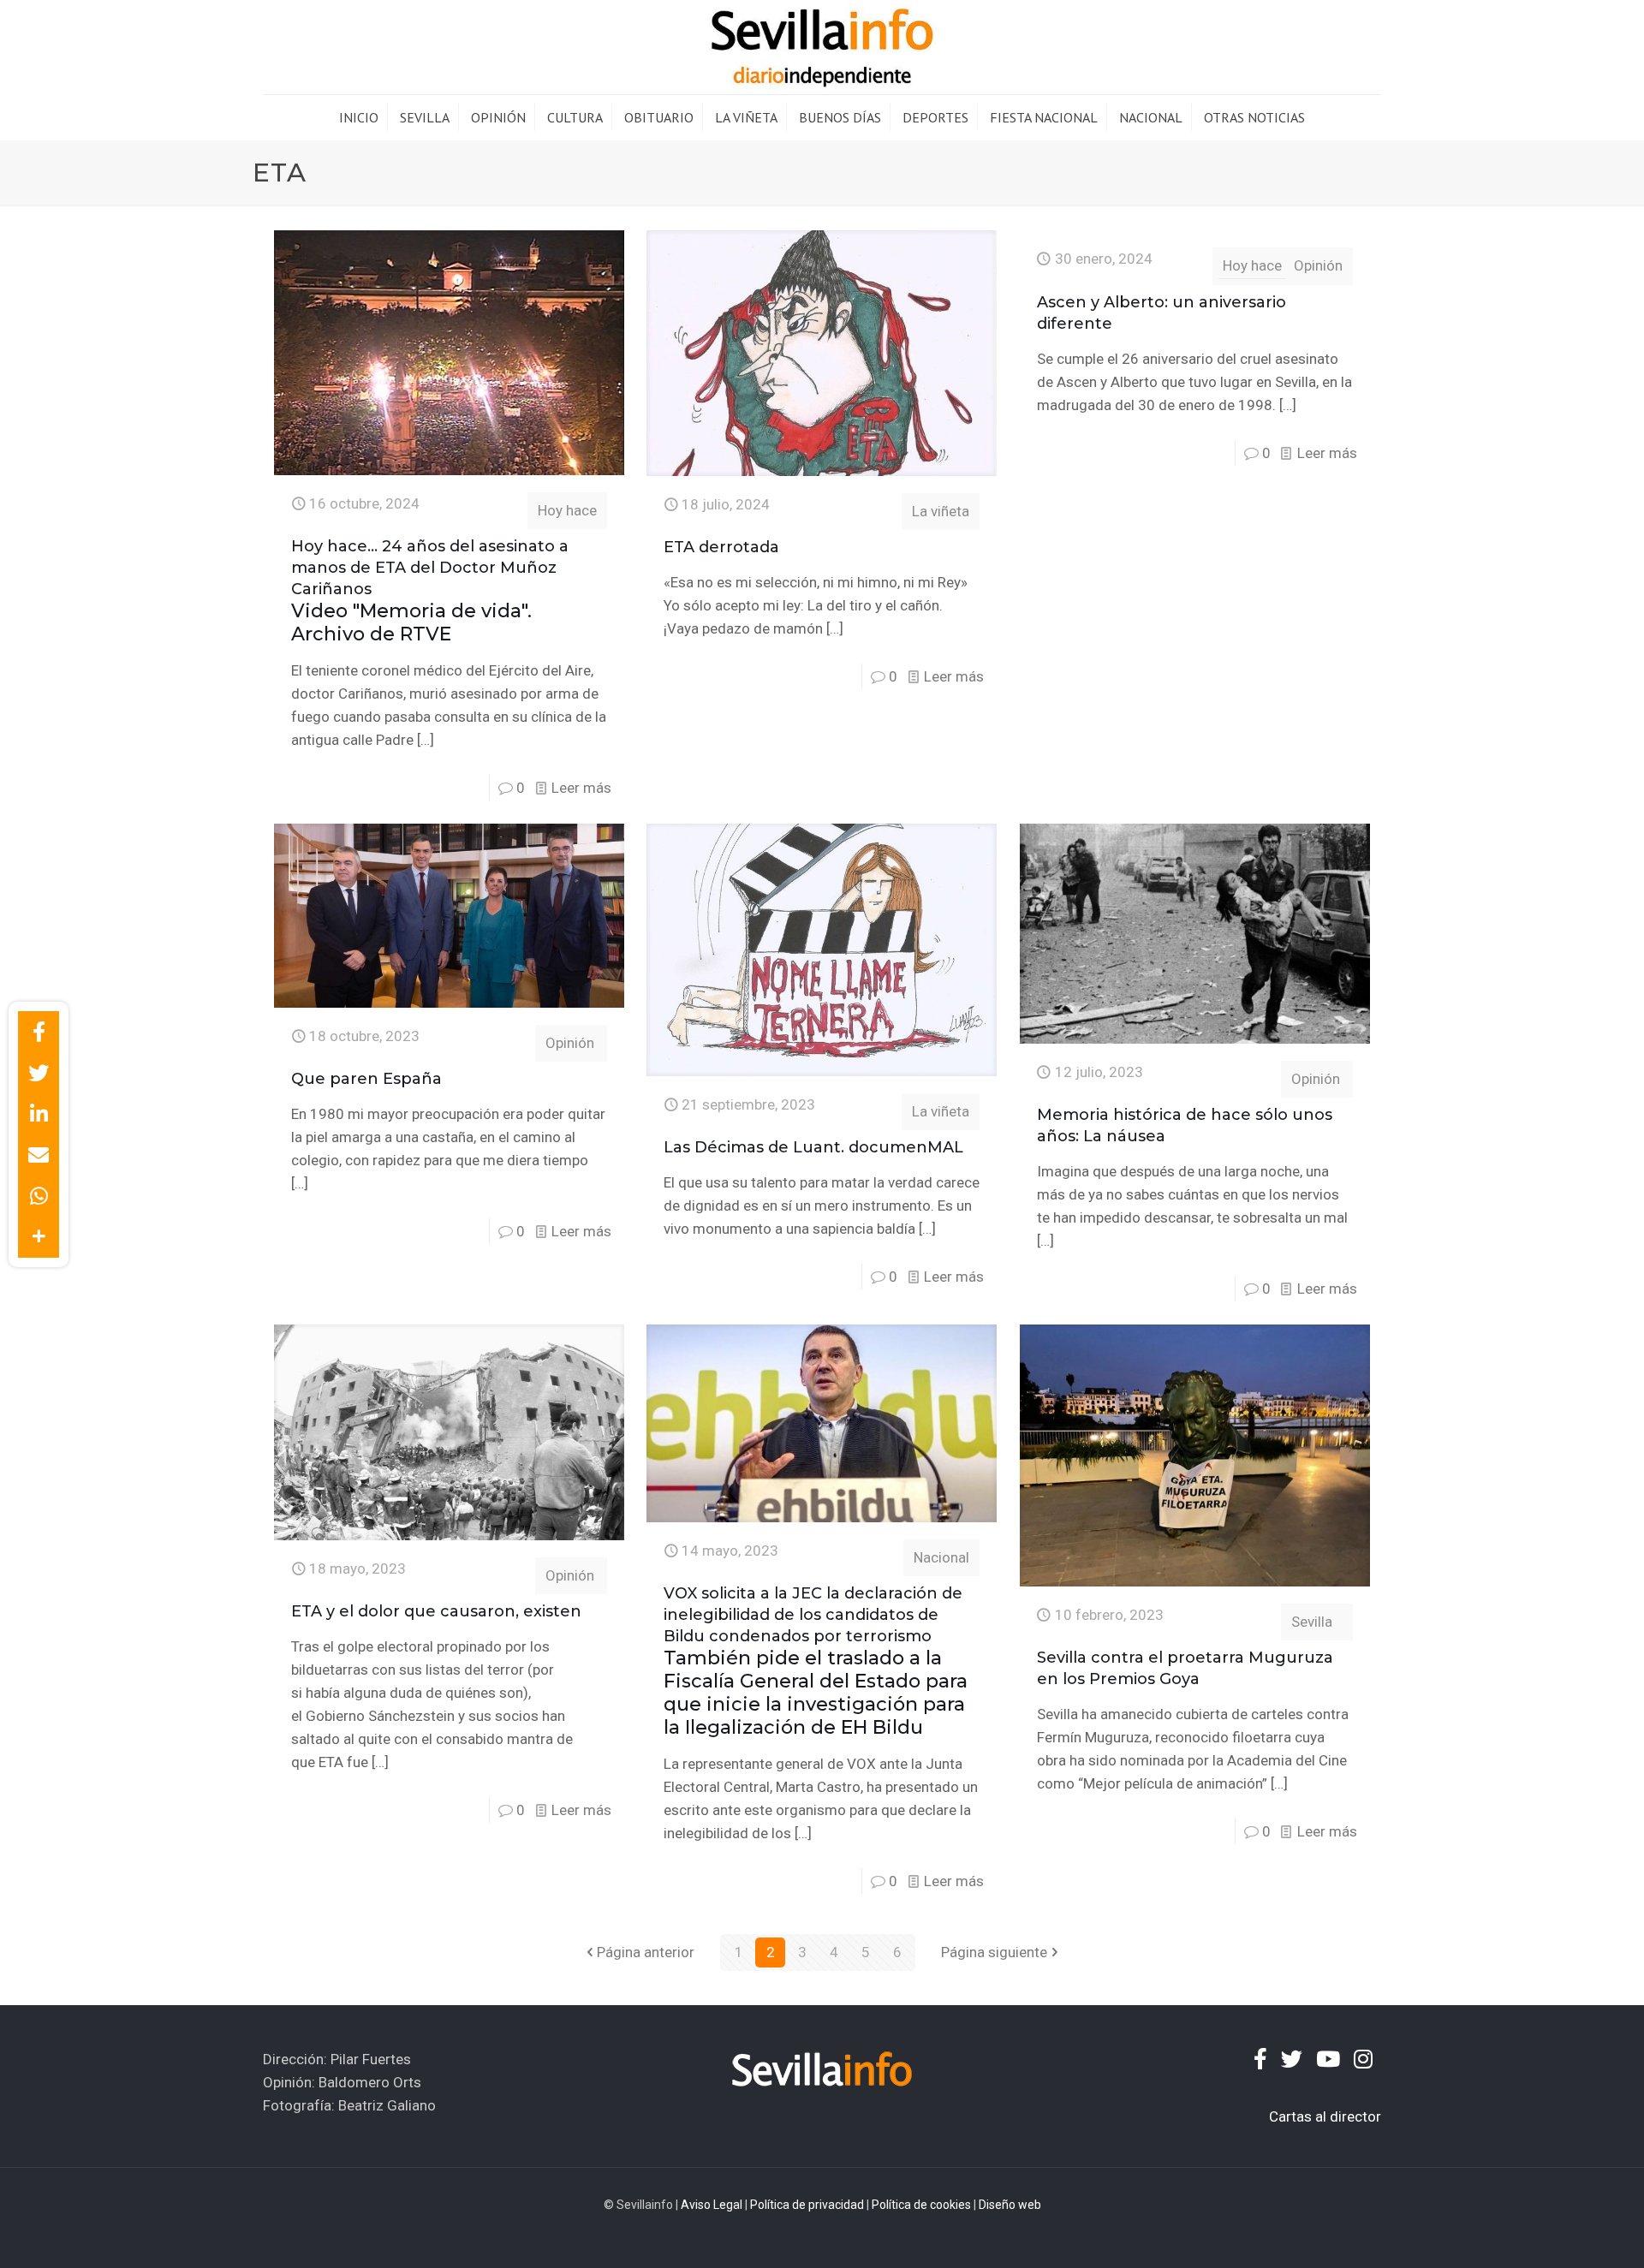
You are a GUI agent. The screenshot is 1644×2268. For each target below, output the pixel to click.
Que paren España (366, 1079)
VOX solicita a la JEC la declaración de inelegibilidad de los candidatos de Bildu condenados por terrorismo (816, 1661)
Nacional (941, 1557)
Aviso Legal (712, 2205)
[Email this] (39, 1155)
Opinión (1318, 265)
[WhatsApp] (39, 1196)
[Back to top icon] (1562, 2233)
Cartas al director (1325, 2116)
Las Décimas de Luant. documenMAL (813, 1147)
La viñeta (941, 511)
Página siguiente (994, 1952)
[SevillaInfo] (822, 47)
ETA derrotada (721, 547)
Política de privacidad (807, 2205)
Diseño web (1010, 2205)
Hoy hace (567, 510)
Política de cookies (921, 2205)
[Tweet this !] (39, 1073)
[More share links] (39, 1237)
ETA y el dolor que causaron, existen (436, 1611)
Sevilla (1312, 1622)
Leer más (581, 788)
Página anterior (646, 1952)
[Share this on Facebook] (39, 1032)
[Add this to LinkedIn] (39, 1114)
